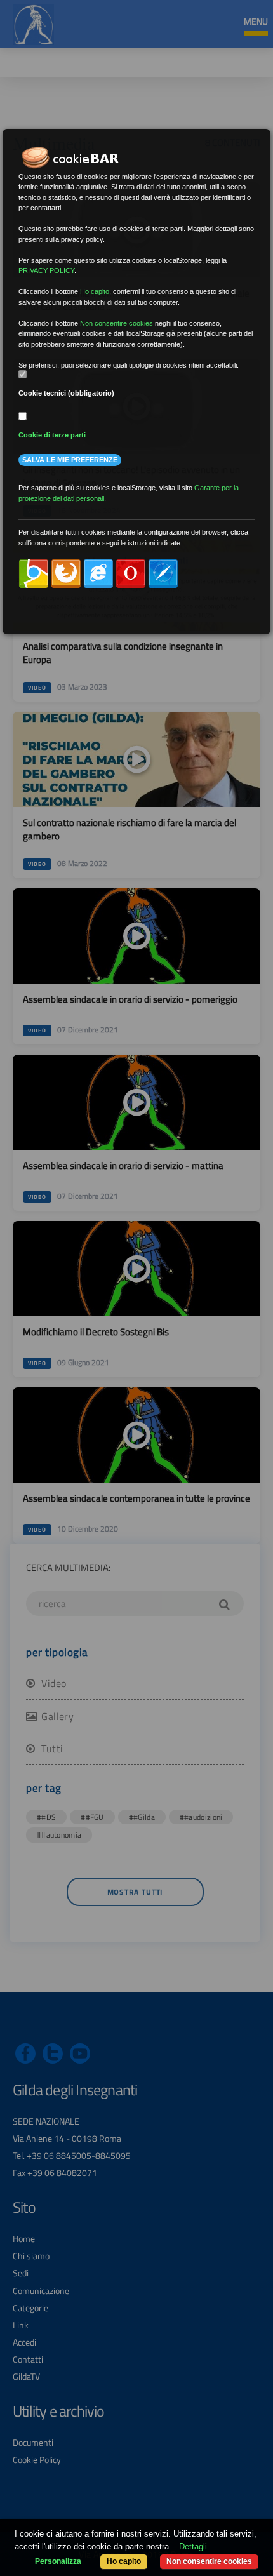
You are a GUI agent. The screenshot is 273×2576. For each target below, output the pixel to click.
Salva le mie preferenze (70, 460)
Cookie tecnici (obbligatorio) (66, 393)
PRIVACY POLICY (46, 270)
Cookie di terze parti (52, 435)
